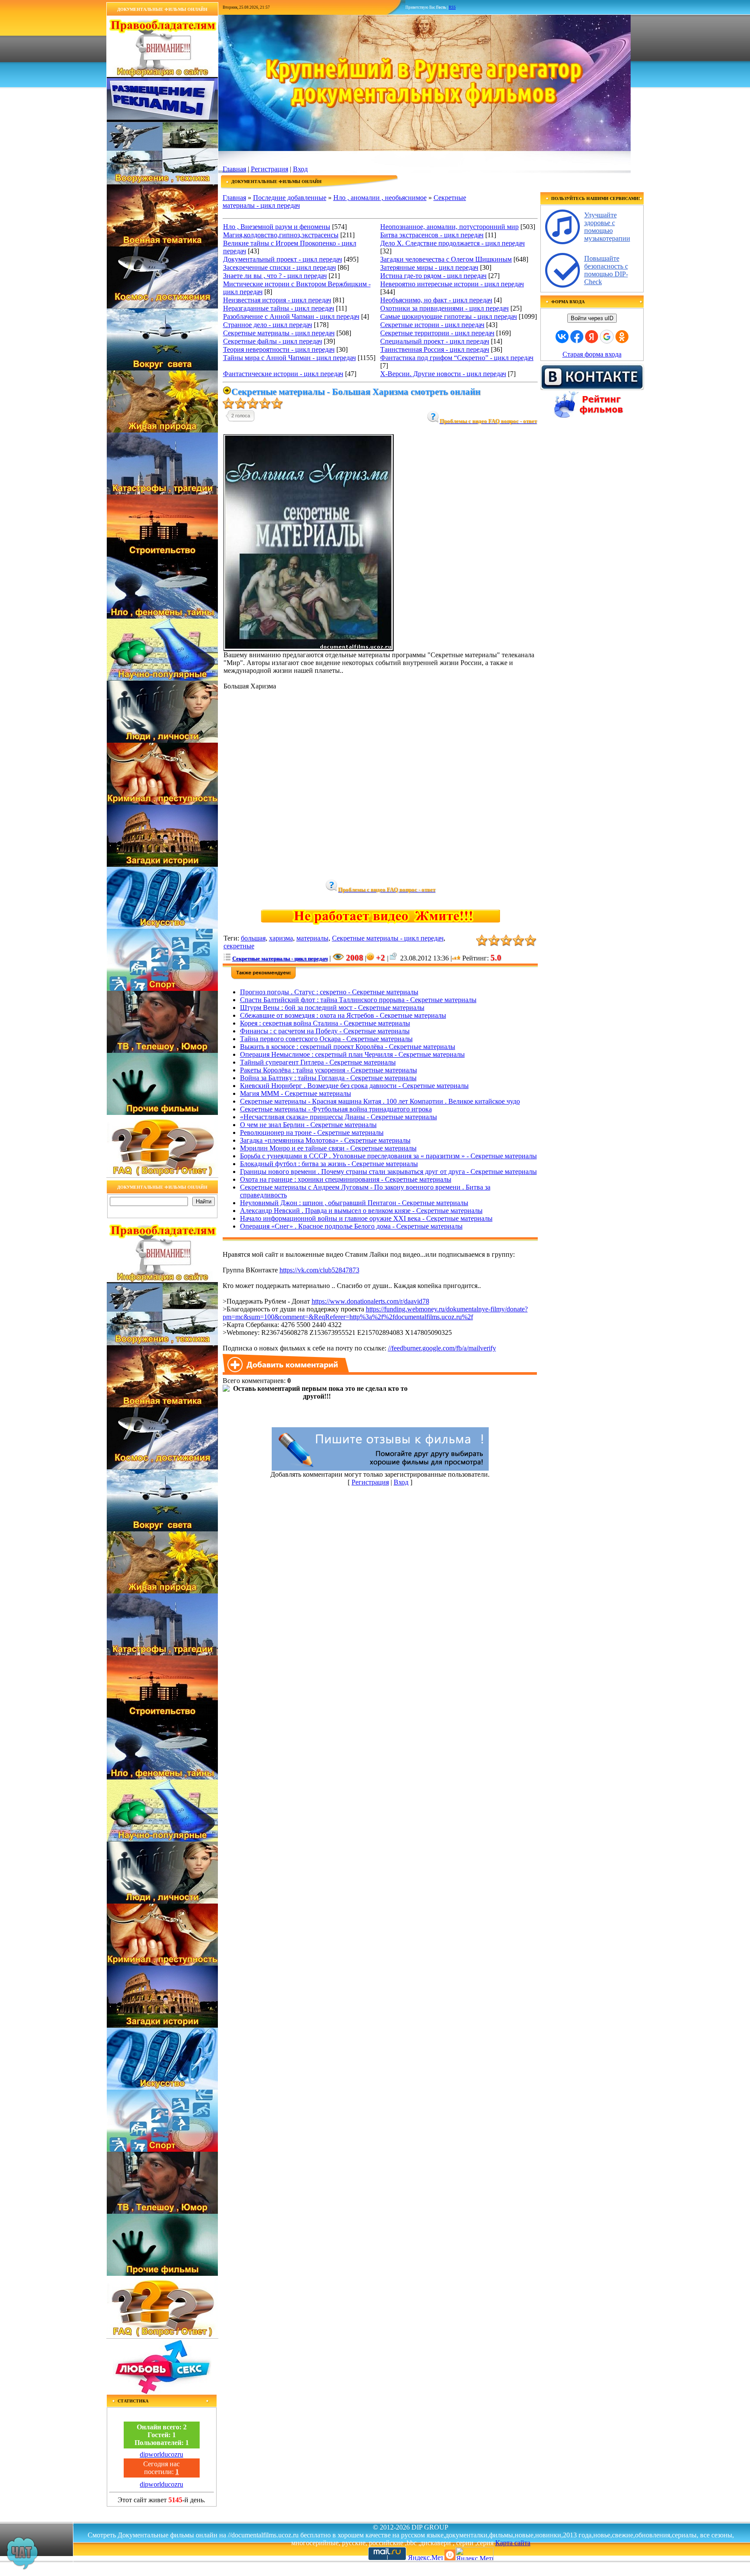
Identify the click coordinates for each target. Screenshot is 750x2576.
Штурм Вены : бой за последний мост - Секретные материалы (332, 1008)
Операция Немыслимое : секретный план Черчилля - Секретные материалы (352, 1054)
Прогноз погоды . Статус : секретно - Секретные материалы (329, 992)
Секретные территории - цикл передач (437, 333)
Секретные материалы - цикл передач (279, 333)
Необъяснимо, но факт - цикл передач (436, 300)
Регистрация (270, 169)
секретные (239, 946)
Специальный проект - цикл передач (435, 341)
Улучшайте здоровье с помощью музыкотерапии (607, 227)
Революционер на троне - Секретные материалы (312, 1132)
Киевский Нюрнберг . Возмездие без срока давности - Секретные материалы (354, 1086)
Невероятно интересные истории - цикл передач (452, 284)
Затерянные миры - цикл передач (429, 267)
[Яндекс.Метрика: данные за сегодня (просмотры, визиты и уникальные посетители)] (474, 2554)
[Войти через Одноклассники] (622, 337)
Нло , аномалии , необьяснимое (380, 198)
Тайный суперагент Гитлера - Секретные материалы (318, 1062)
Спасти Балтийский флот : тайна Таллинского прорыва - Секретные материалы (358, 1000)
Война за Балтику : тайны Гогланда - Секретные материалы (328, 1078)
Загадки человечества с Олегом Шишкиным (446, 259)
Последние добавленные (290, 198)
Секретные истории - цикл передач (432, 325)
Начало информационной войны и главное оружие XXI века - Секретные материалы (366, 1218)
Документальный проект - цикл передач (283, 259)
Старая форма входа (592, 354)
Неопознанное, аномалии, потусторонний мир (449, 227)
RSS (452, 7)
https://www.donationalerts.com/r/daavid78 (370, 1301)
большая (253, 938)
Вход (300, 169)
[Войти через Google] (607, 337)
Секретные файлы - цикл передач (273, 341)
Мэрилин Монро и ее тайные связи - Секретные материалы (328, 1148)
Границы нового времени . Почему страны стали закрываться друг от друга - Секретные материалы (388, 1172)
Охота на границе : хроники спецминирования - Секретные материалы (346, 1179)
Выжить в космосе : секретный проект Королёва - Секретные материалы (348, 1047)
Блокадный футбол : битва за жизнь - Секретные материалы (329, 1164)
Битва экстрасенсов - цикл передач (432, 235)
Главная (234, 169)
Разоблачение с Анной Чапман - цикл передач (291, 316)
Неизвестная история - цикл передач (277, 300)
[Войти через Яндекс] (592, 337)
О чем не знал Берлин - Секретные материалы (308, 1125)
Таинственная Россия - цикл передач (435, 349)
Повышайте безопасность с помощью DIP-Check (606, 270)
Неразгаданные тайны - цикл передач (279, 308)
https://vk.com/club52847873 (319, 1270)
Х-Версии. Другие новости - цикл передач (443, 374)
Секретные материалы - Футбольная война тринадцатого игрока (336, 1109)
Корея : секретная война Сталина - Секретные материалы (325, 1023)
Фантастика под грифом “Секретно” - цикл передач (457, 358)
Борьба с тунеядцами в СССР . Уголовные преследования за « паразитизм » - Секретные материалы (388, 1156)
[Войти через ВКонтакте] (562, 337)
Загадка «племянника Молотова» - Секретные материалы (325, 1140)
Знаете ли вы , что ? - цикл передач (275, 276)
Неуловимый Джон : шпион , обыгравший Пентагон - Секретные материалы (354, 1203)
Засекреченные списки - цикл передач (280, 267)
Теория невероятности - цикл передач (279, 349)
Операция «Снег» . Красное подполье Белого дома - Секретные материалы (351, 1226)
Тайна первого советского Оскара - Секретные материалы (326, 1039)
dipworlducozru (161, 2454)
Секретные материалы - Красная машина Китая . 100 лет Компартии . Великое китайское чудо (380, 1101)
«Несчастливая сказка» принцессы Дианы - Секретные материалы (339, 1117)
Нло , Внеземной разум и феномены (277, 227)
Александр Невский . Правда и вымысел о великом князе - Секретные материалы (361, 1211)
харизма (281, 938)
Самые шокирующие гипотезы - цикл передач (449, 316)
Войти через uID (592, 318)
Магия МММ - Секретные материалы (296, 1093)
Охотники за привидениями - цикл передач (444, 308)
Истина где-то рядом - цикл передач (433, 276)
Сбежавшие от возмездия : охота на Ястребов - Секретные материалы (343, 1015)
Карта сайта (513, 2543)
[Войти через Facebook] (577, 337)
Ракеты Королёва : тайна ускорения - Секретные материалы (329, 1070)
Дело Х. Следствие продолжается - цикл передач (452, 243)
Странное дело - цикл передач (268, 325)
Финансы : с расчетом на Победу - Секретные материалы (325, 1031)
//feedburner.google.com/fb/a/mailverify (442, 1348)
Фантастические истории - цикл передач (283, 374)
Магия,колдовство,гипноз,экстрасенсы (281, 235)
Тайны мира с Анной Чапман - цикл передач (289, 358)
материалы (312, 938)
